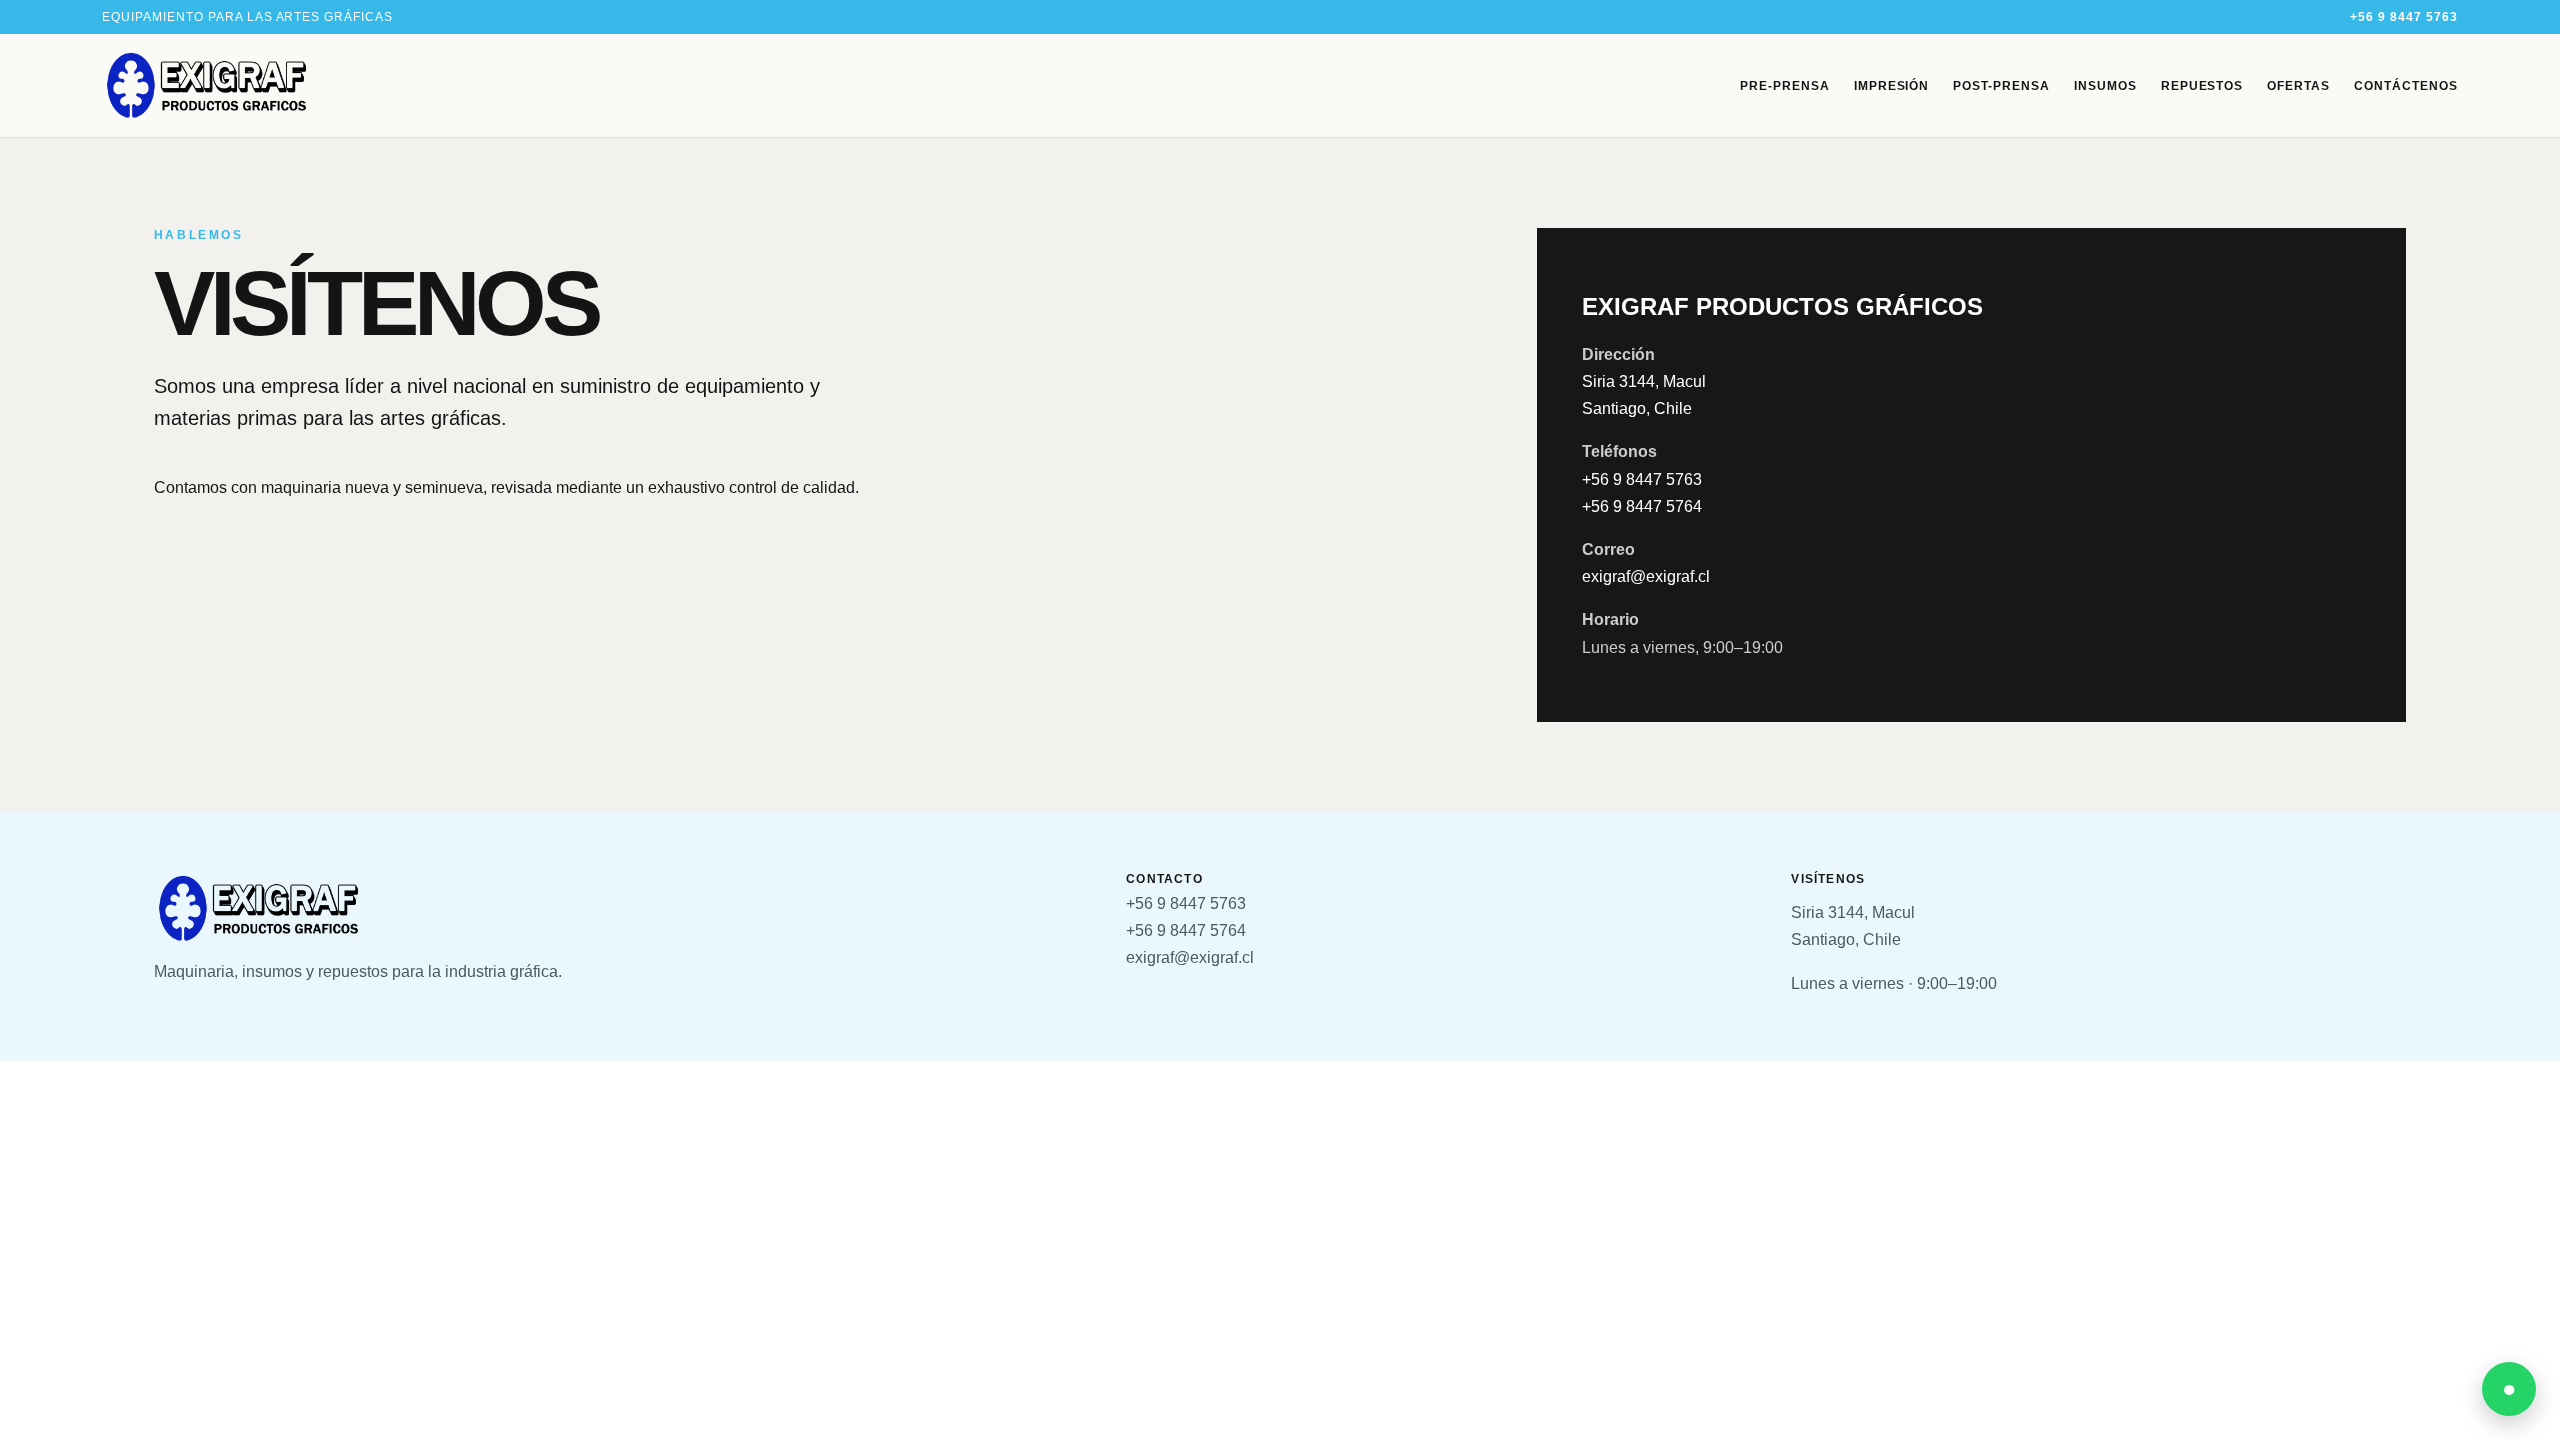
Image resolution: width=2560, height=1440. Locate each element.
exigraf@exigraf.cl (1646, 576)
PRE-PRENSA (1785, 86)
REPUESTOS (2202, 86)
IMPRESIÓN (1892, 86)
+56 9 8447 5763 (2403, 17)
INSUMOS (2105, 86)
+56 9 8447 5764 (1642, 506)
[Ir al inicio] (207, 85)
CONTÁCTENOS (2406, 86)
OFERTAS (2298, 86)
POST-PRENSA (2001, 86)
